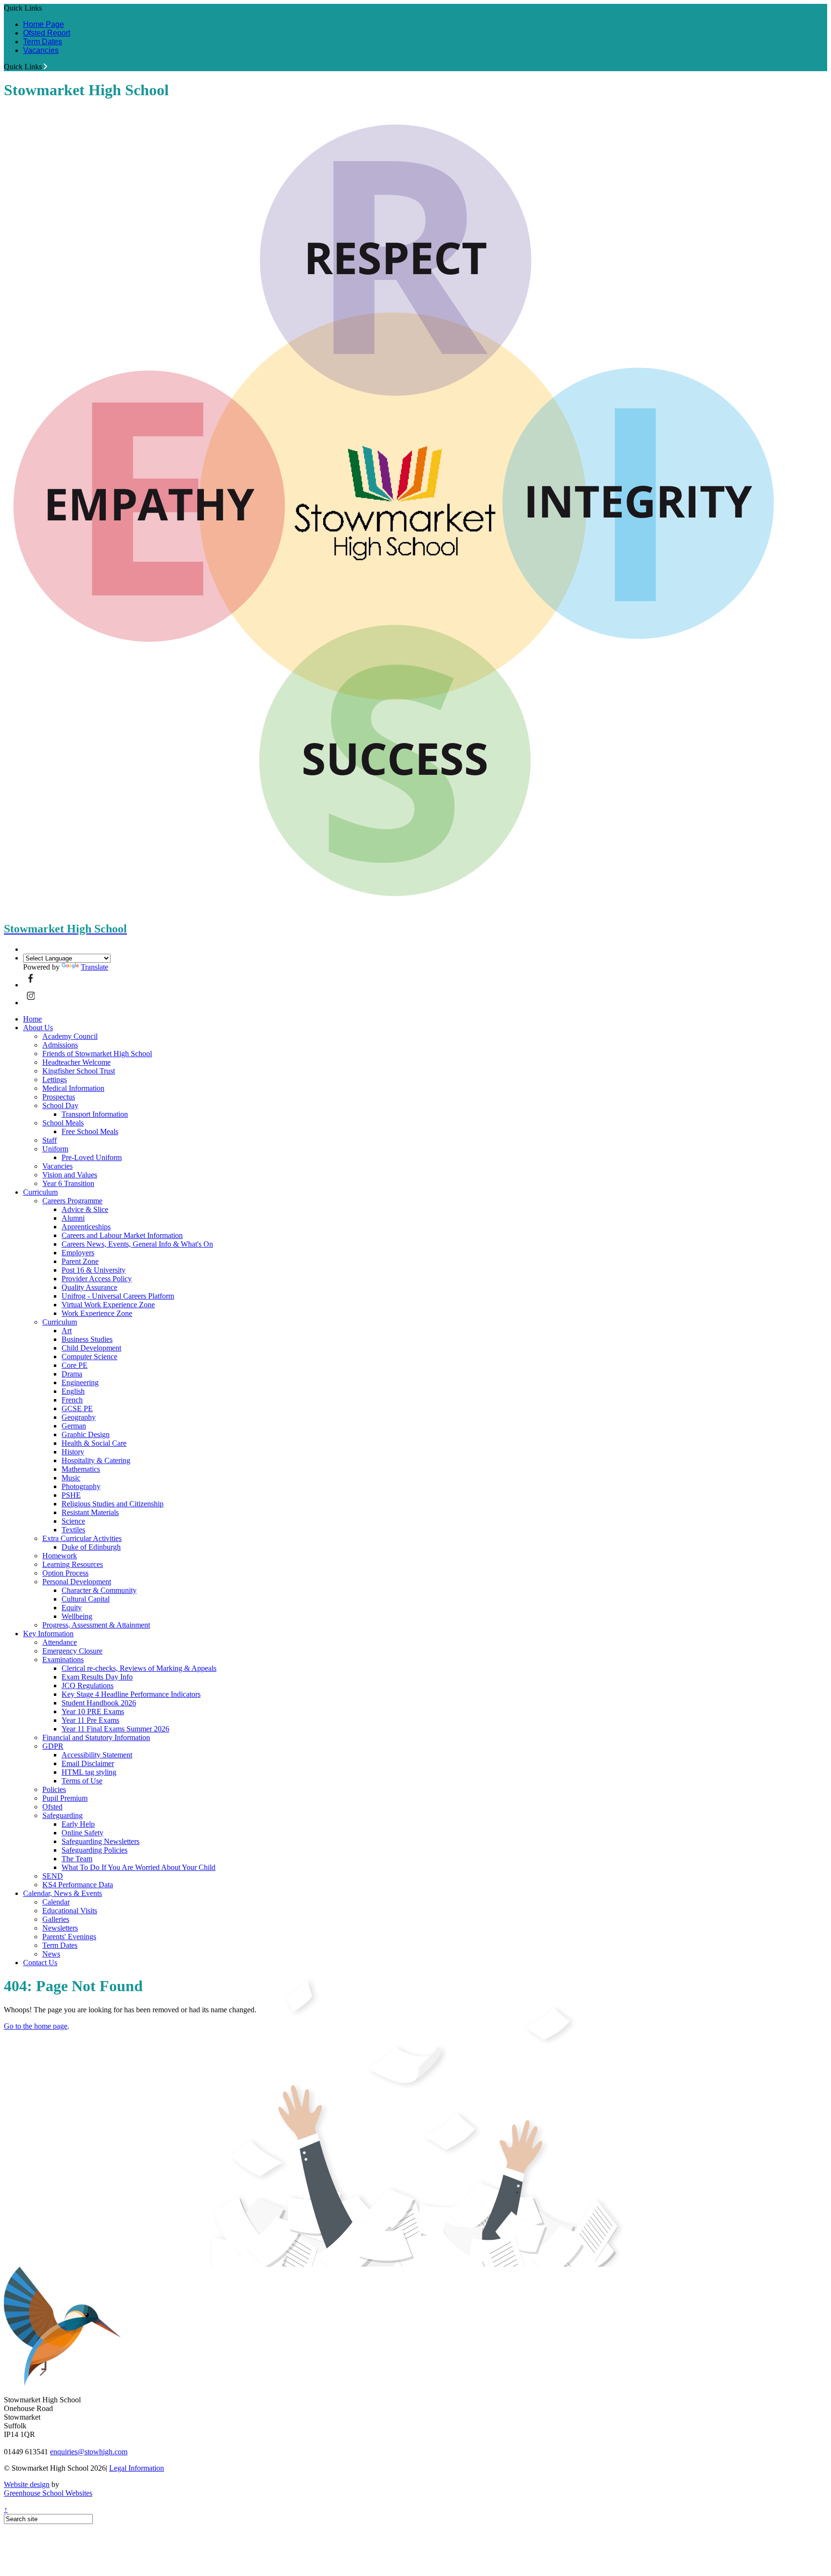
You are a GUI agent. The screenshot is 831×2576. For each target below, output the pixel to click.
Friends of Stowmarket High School (97, 1054)
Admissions (60, 1045)
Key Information (48, 1634)
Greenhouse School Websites (48, 2493)
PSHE (71, 1495)
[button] (45, 66)
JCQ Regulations (88, 1686)
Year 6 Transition (68, 1183)
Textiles (73, 1530)
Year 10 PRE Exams (93, 1711)
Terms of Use (82, 1781)
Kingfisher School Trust (79, 1071)
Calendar (56, 1902)
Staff (50, 1140)
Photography (81, 1486)
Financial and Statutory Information (96, 1737)
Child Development (91, 1348)
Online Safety (82, 1833)
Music (71, 1478)
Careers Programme (72, 1201)
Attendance (60, 1642)
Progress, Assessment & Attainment (96, 1625)
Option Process (65, 1573)
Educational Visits (70, 1911)
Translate (94, 967)
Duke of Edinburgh (91, 1547)
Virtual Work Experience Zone (108, 1305)
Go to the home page (36, 2026)
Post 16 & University (94, 1270)
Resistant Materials (90, 1512)
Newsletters (60, 1928)
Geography (79, 1417)
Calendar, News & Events (63, 1893)
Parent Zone (80, 1261)
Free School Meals (90, 1131)
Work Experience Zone (97, 1313)
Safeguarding (63, 1815)
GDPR (53, 1746)
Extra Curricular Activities (82, 1538)
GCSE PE (77, 1408)
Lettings (55, 1080)
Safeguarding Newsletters (101, 1841)
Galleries (56, 1919)
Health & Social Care (94, 1443)
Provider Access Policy (97, 1279)
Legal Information (137, 2468)
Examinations (63, 1660)
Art (67, 1331)
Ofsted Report (47, 33)
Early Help (78, 1824)
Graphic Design (86, 1434)
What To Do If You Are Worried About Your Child (138, 1867)
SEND (53, 1876)
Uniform (55, 1149)
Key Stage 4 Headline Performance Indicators (131, 1694)
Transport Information (95, 1114)
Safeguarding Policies (94, 1850)
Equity (72, 1608)
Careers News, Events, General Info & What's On (137, 1244)
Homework (60, 1556)
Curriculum (40, 1192)
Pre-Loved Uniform (92, 1157)
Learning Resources (73, 1564)
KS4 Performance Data (78, 1885)
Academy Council (70, 1036)
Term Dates (43, 42)
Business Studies (87, 1339)
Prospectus (59, 1097)
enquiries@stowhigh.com (89, 2452)
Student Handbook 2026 (99, 1703)
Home (32, 1019)
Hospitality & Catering (96, 1460)
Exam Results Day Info (97, 1677)
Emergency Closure (72, 1651)
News (51, 1954)
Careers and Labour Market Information (122, 1235)
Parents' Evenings (69, 1937)
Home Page (44, 24)
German (74, 1426)
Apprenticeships (86, 1227)
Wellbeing (77, 1616)
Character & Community (99, 1590)
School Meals (63, 1123)
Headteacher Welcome (76, 1062)
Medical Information (73, 1088)
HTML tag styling (89, 1772)
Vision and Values (70, 1175)
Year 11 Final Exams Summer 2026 (115, 1729)
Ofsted (52, 1807)
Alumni (73, 1218)
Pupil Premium (65, 1798)
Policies (54, 1789)
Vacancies (41, 50)
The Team (77, 1859)
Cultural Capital (86, 1599)
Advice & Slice (85, 1209)
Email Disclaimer (88, 1763)
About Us (38, 1028)
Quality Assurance (89, 1287)
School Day (60, 1105)
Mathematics (81, 1469)
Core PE (75, 1365)
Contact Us (40, 1963)
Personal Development (77, 1582)
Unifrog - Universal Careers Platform (118, 1296)
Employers (78, 1253)
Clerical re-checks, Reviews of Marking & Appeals (139, 1668)
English (73, 1391)
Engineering (80, 1383)
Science (73, 1521)
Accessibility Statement (97, 1755)
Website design (27, 2484)
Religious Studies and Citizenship (113, 1504)
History (73, 1452)
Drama (72, 1374)
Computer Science (89, 1357)
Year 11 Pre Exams (90, 1720)
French (72, 1400)
